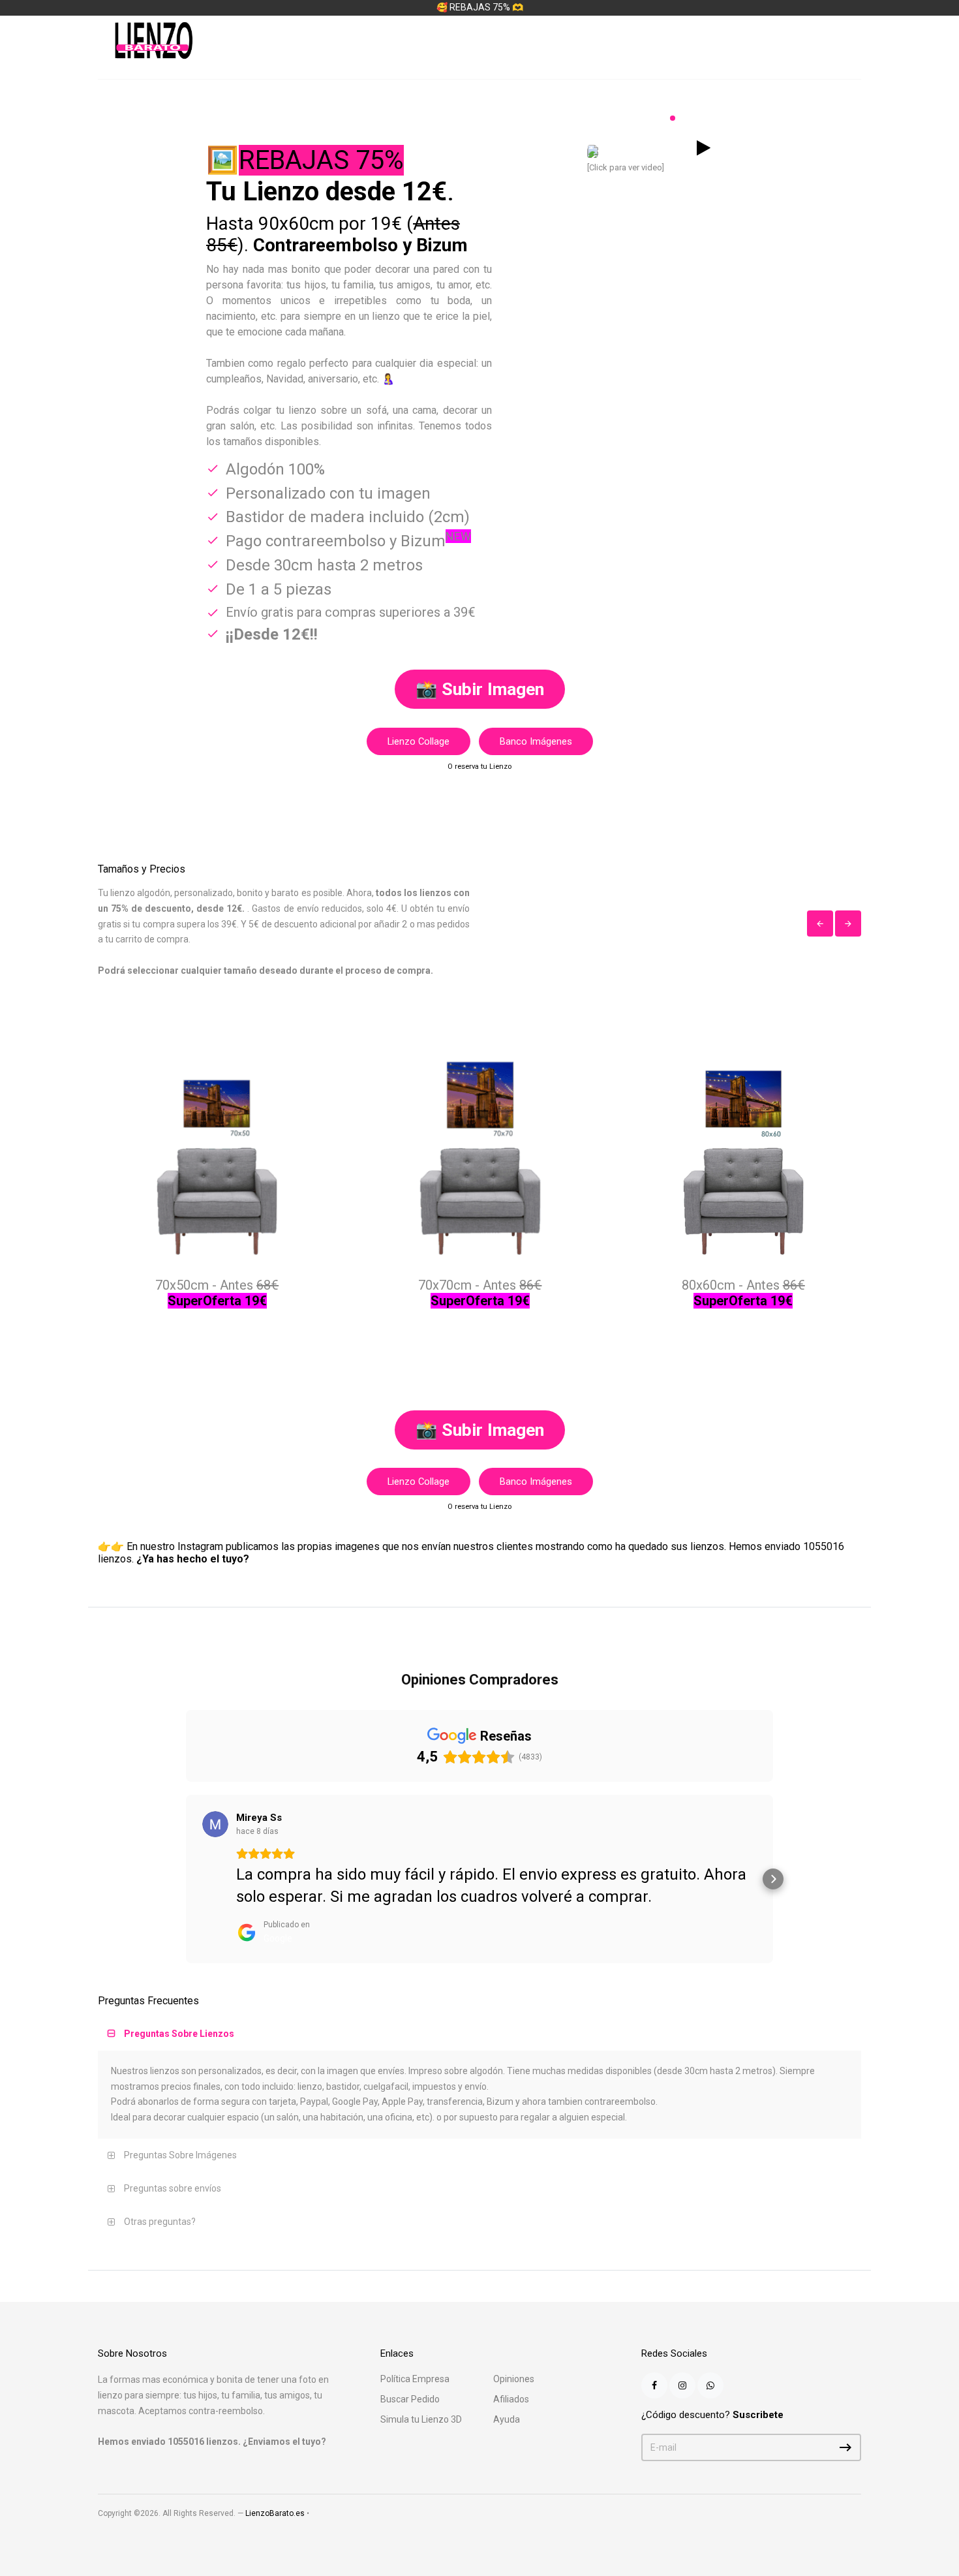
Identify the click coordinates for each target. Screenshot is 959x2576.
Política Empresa (415, 2357)
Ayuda (507, 2397)
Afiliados (511, 2377)
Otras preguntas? (160, 2199)
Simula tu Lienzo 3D (421, 2397)
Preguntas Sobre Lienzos (179, 2011)
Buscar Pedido (410, 2377)
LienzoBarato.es (275, 2491)
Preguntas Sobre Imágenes (180, 2133)
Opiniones (514, 2357)
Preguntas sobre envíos (173, 2166)
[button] (186, 1868)
